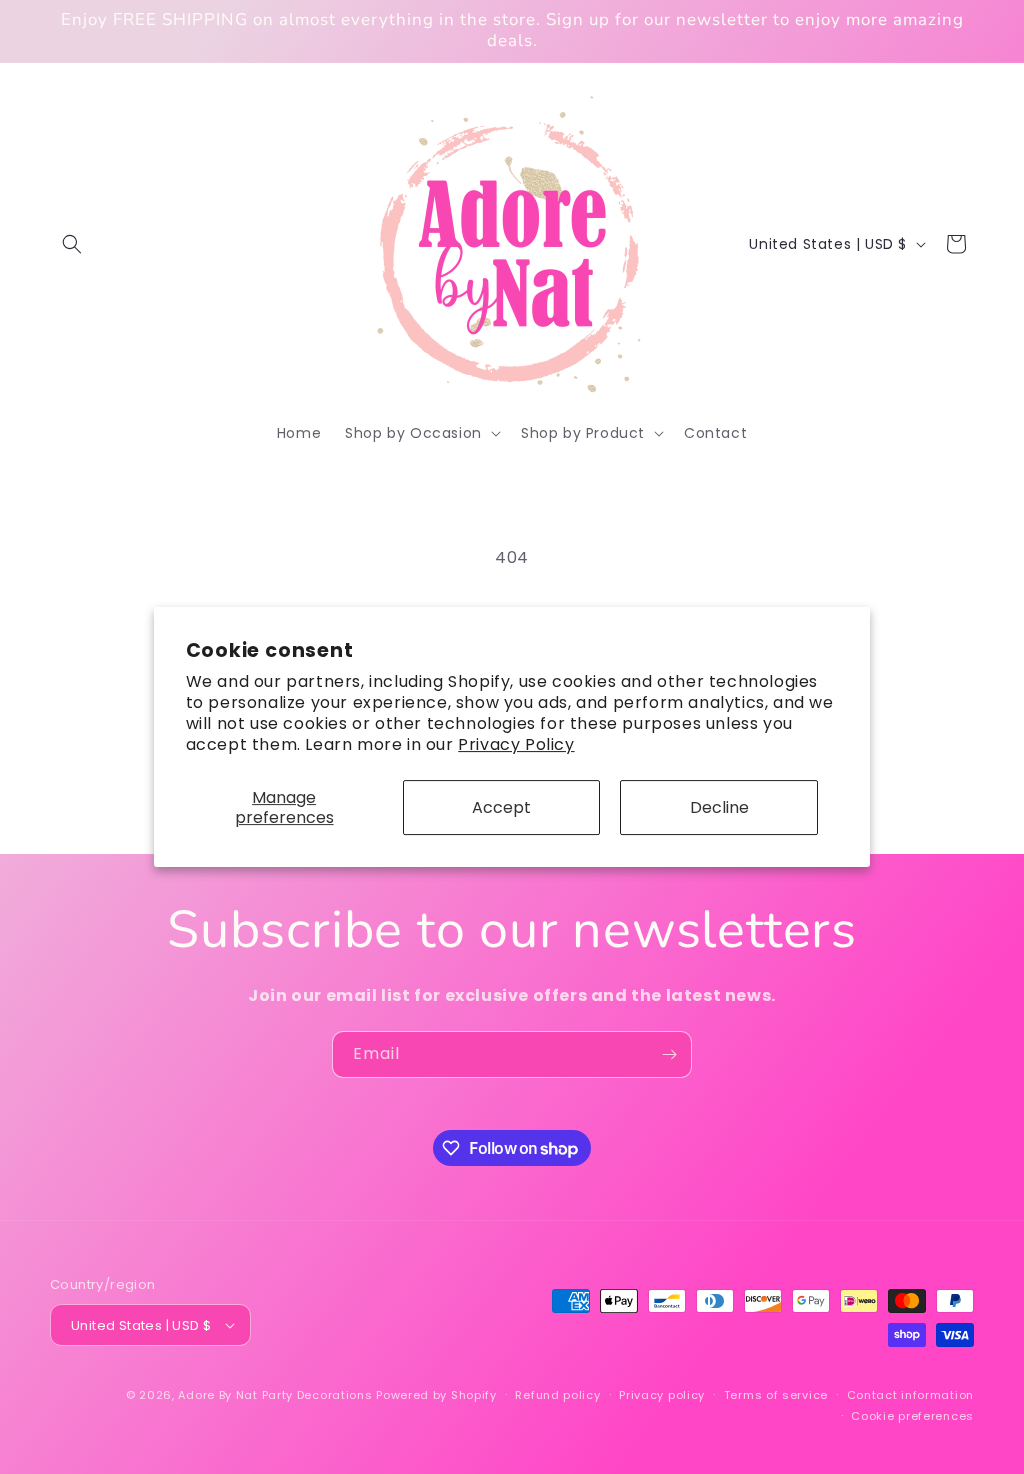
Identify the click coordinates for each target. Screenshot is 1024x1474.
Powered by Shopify (436, 1395)
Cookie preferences (912, 1416)
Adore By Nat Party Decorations (275, 1395)
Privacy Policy (516, 744)
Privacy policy (662, 1395)
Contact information (910, 1395)
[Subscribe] (669, 1054)
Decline (719, 807)
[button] (72, 244)
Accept (501, 807)
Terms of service (776, 1395)
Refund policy (557, 1395)
